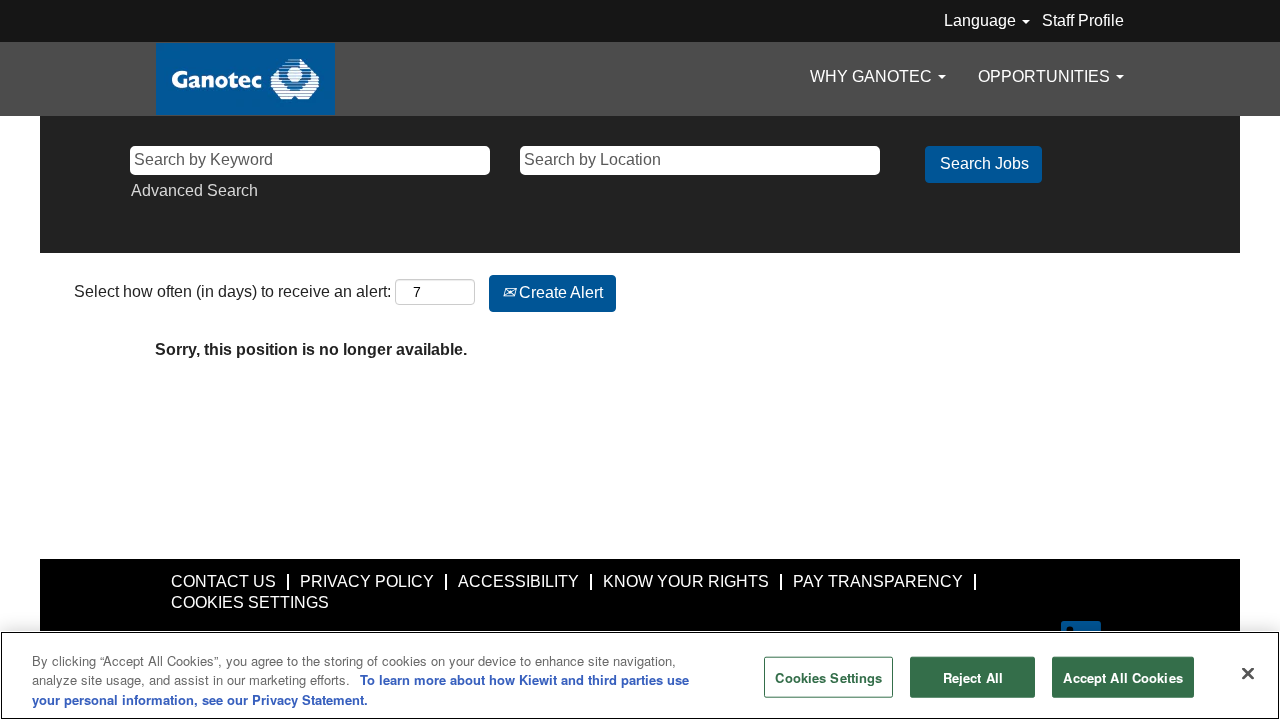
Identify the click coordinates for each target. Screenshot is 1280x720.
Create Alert (559, 292)
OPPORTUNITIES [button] (1046, 76)
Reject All (973, 676)
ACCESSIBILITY (518, 581)
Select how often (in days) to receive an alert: (232, 291)
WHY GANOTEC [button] (873, 76)
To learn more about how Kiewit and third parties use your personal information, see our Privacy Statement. (360, 690)
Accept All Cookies (1122, 676)
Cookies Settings (828, 676)
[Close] (1248, 673)
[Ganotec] (245, 79)
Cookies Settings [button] (250, 602)
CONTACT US (223, 581)
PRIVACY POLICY (367, 581)
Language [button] (982, 20)
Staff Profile (1083, 20)
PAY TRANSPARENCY (878, 581)
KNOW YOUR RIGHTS (686, 581)
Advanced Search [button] (194, 190)
